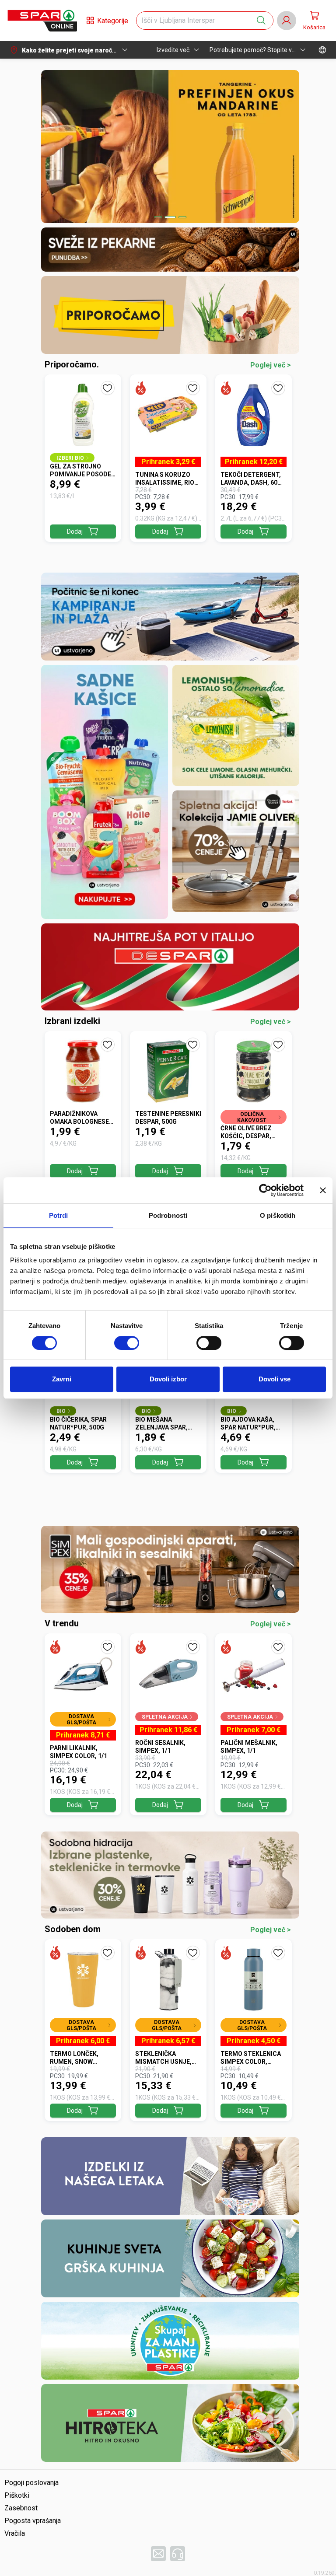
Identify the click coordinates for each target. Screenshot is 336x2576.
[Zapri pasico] (323, 1190)
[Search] (261, 21)
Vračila (15, 2533)
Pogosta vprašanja (33, 2521)
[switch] (127, 1343)
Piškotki (17, 2495)
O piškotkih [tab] (278, 1215)
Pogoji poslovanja (31, 2483)
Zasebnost (21, 2508)
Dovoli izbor (168, 1379)
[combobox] (197, 21)
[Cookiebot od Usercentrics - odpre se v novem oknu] (265, 1190)
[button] (42, 21)
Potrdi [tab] (59, 1215)
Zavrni (62, 1379)
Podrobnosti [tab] (168, 1215)
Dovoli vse (275, 1379)
